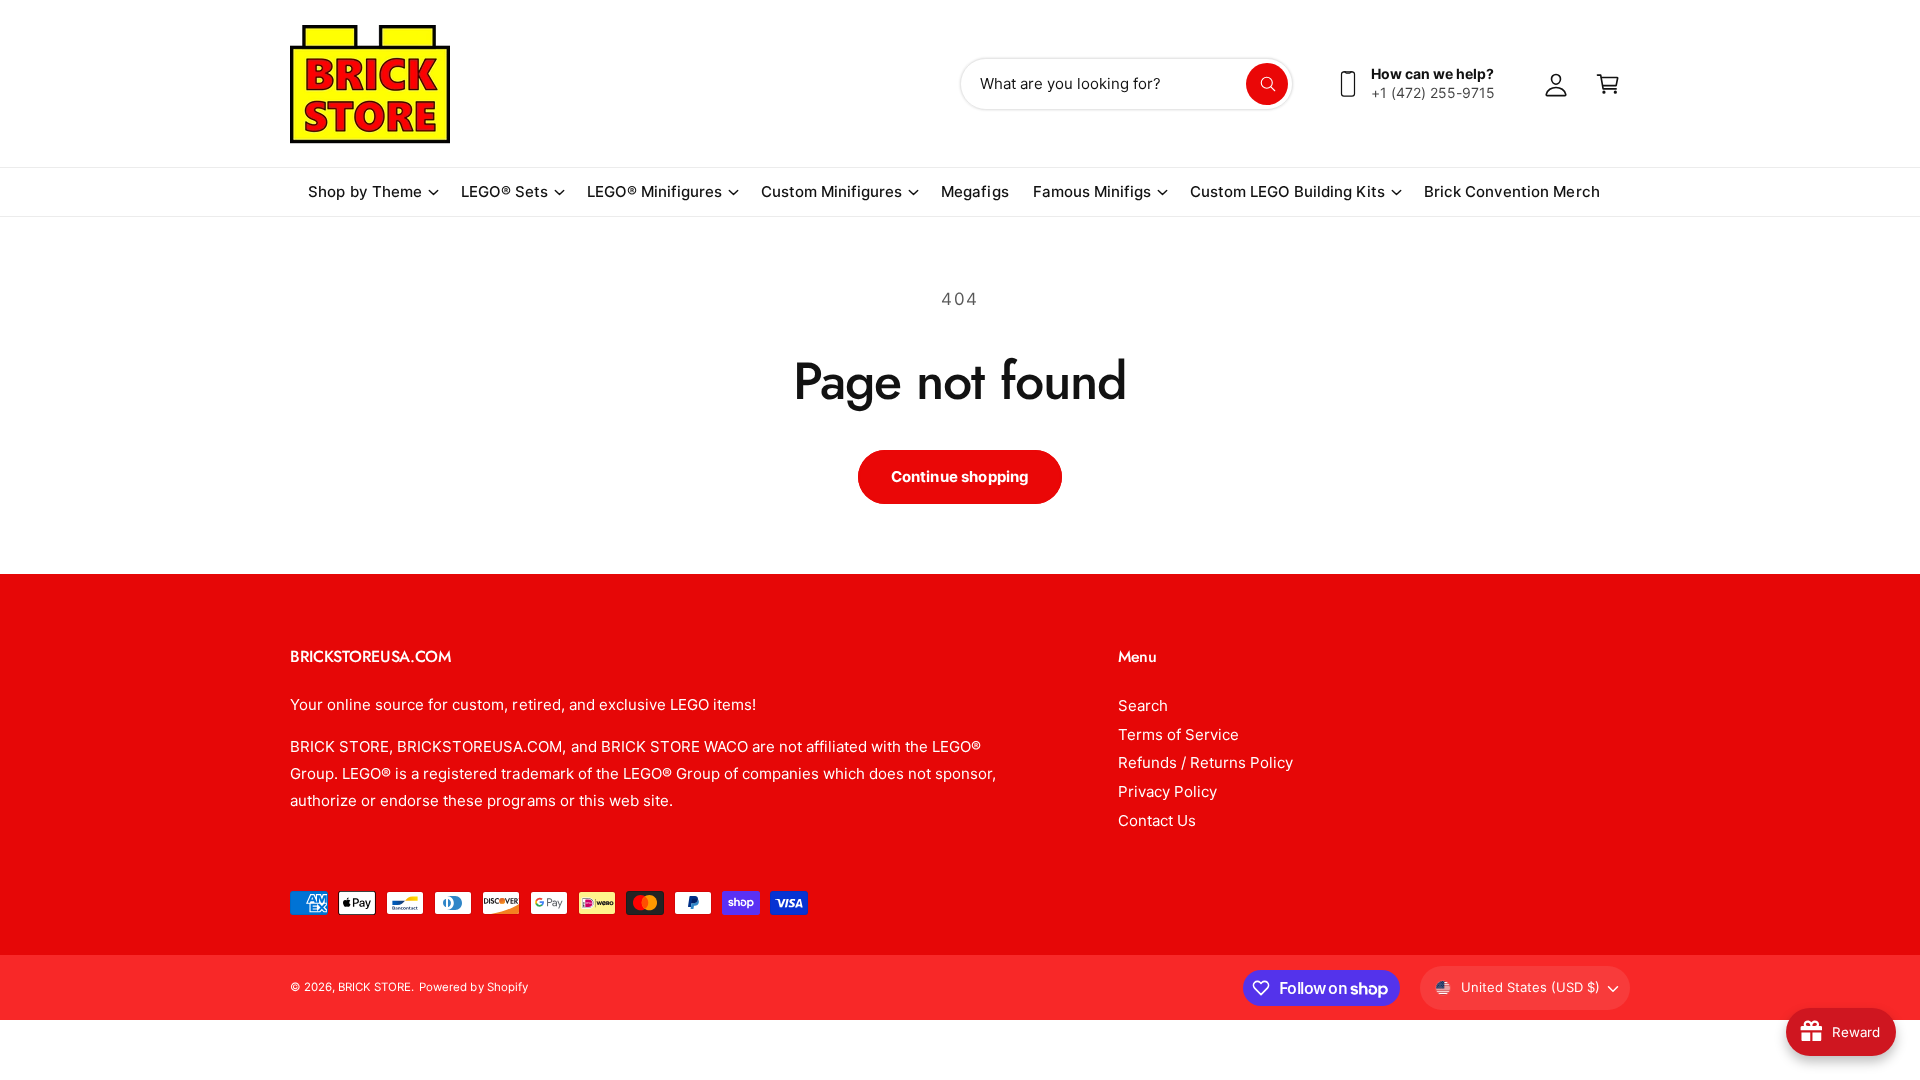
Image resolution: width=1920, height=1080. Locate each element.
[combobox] (1126, 84)
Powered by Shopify (473, 987)
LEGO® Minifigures (654, 191)
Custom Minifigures (831, 191)
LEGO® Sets (504, 191)
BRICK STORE (374, 987)
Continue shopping (960, 476)
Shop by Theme (364, 191)
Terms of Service (1178, 734)
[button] (372, 192)
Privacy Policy (1167, 791)
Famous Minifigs (1092, 191)
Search (1143, 705)
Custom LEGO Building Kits (1287, 191)
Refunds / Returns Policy (1205, 762)
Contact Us (1157, 820)
